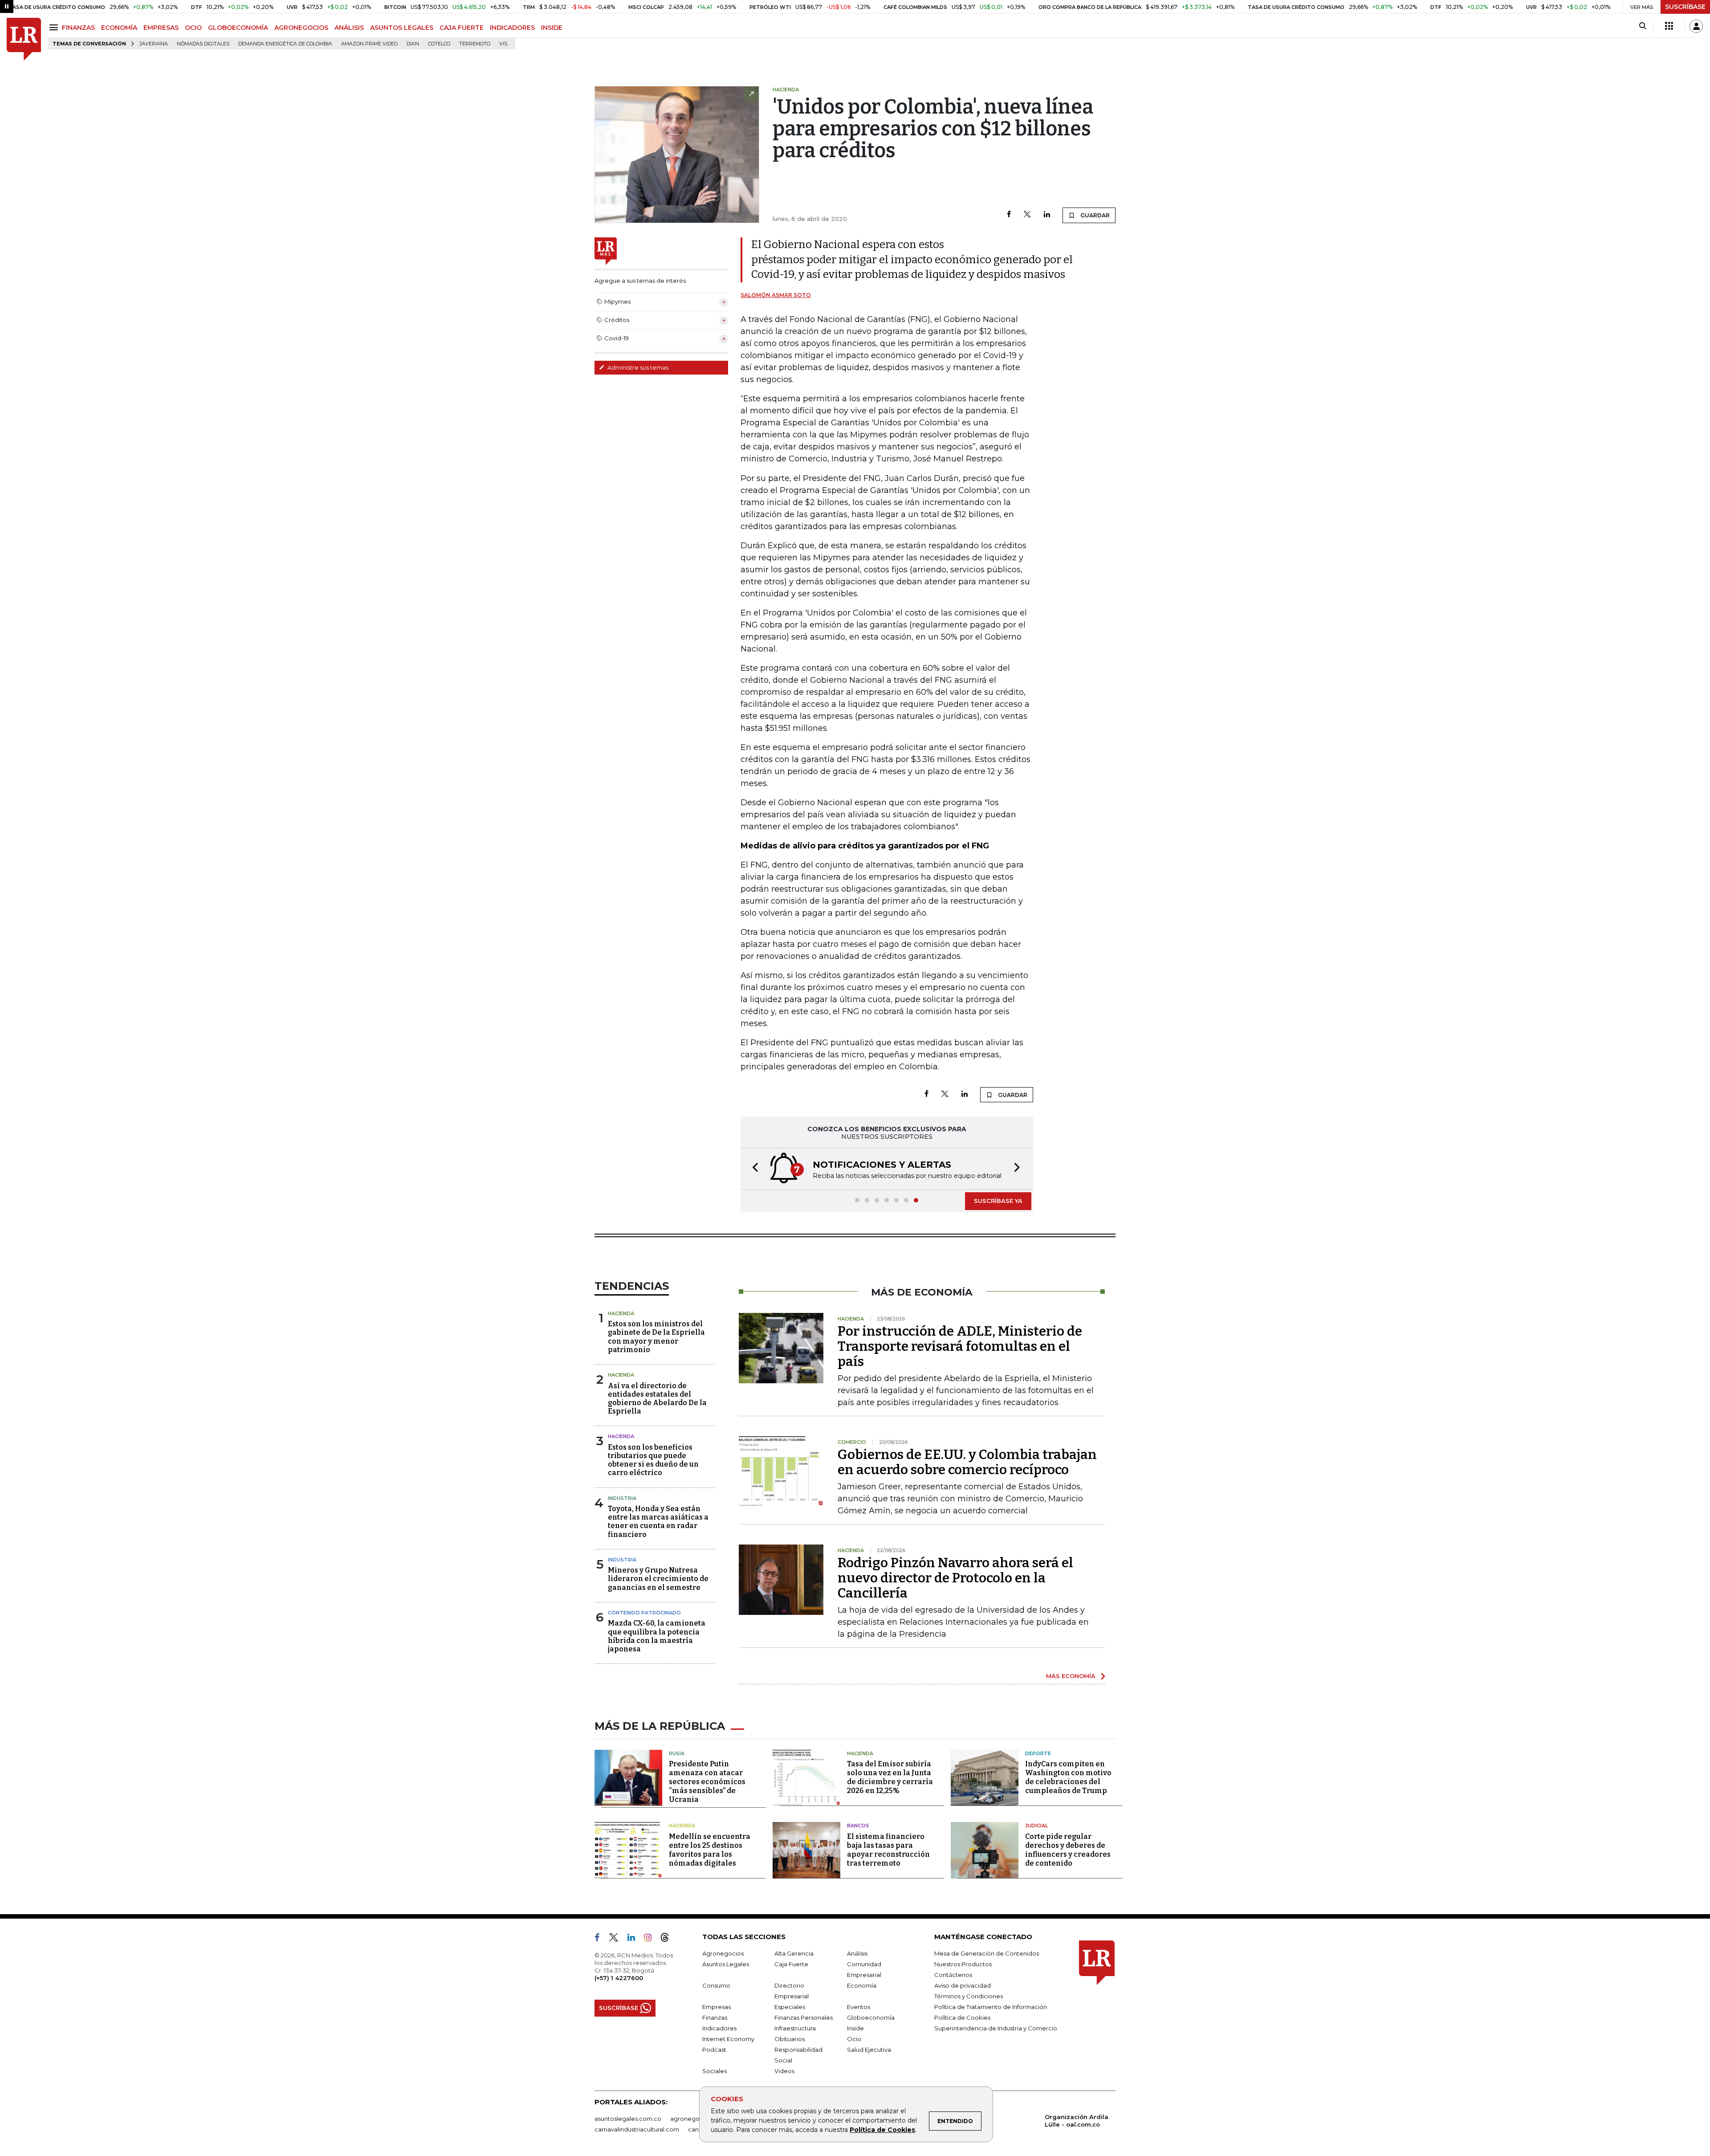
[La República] (24, 39)
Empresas (717, 2007)
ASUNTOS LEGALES (402, 28)
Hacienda (621, 1313)
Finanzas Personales (804, 2017)
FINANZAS (78, 28)
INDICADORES (512, 28)
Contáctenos (953, 1975)
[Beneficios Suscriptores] (1669, 26)
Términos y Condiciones (969, 1996)
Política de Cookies (882, 2130)
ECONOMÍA (119, 28)
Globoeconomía (871, 2017)
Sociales (715, 2071)
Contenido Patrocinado (644, 1613)
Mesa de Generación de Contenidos (987, 1953)
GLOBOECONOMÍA (238, 28)
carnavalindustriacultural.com (637, 2129)
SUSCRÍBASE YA (998, 1201)
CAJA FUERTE (462, 28)
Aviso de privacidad (963, 1985)
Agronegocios (723, 1953)
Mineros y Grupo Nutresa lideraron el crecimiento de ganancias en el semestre (658, 1579)
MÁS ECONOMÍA (1071, 1676)
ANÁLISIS (349, 28)
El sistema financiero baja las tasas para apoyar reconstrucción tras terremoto (888, 1850)
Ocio (854, 2039)
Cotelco (439, 44)
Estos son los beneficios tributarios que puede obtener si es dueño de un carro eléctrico (653, 1460)
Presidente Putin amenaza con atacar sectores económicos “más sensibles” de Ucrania (707, 1782)
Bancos (858, 1826)
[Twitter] (1027, 215)
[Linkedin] (1047, 215)
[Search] (1643, 26)
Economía (862, 1985)
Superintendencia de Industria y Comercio (996, 2028)
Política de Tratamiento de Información (991, 2007)
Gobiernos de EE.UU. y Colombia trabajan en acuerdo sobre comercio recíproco (967, 1462)
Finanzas (715, 2017)
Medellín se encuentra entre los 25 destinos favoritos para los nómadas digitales (710, 1850)
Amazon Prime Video (369, 44)
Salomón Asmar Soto (776, 295)
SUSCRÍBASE (1685, 7)
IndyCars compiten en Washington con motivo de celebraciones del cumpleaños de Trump (1068, 1777)
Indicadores (719, 2028)
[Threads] (668, 1939)
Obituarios (790, 2039)
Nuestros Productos (963, 1964)
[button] (753, 1169)
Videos (784, 2071)
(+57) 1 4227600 (619, 1978)
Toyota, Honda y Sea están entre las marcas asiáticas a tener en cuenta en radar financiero (658, 1522)
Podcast (714, 2050)
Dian (413, 44)
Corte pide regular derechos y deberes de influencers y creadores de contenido (1068, 1850)
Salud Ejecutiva (869, 2050)
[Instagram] (651, 1939)
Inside (855, 2028)
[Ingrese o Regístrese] (1696, 26)
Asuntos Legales (726, 1964)
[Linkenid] (635, 1939)
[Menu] (55, 27)
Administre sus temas (637, 367)
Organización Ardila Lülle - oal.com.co (1077, 2121)
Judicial (1036, 1826)
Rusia (677, 1753)
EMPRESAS (161, 28)
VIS (503, 44)
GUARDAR (1094, 215)
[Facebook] (1009, 215)
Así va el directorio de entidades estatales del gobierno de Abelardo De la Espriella (657, 1399)
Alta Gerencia (794, 1953)
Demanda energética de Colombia (285, 44)
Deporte (1038, 1753)
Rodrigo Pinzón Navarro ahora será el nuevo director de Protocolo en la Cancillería (955, 1578)
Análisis (857, 1953)
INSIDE (552, 28)
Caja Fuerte (791, 1964)
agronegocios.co (695, 2119)
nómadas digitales (203, 44)
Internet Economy (728, 2039)
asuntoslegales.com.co (628, 2119)
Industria (622, 1498)
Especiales (790, 2007)
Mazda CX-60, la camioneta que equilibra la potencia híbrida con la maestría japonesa (657, 1636)
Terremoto (475, 44)
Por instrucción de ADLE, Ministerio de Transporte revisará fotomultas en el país (960, 1346)
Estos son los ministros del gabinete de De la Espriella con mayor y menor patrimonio (656, 1337)
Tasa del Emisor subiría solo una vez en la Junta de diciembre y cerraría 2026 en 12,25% (890, 1777)
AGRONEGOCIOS (301, 28)
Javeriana (154, 44)
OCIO (193, 28)
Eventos (859, 2007)
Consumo (716, 1985)
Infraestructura (795, 2028)
